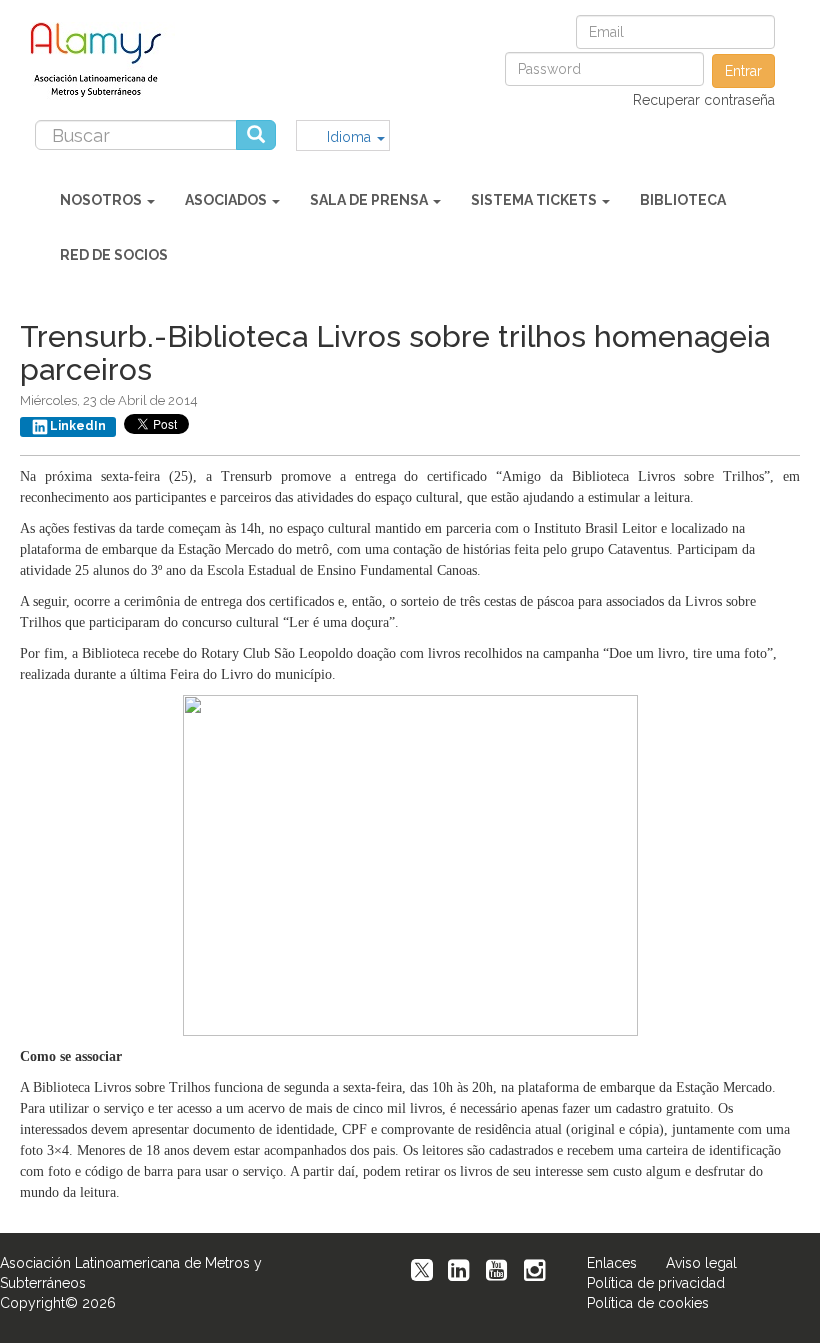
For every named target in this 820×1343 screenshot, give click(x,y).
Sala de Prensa (370, 200)
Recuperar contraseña (704, 100)
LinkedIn (78, 426)
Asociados (227, 200)
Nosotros (102, 200)
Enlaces (612, 1263)
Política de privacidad (656, 1283)
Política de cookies (648, 1303)
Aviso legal (701, 1263)
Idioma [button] (351, 137)
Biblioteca (683, 200)
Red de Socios (114, 255)
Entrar (743, 71)
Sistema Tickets (535, 200)
